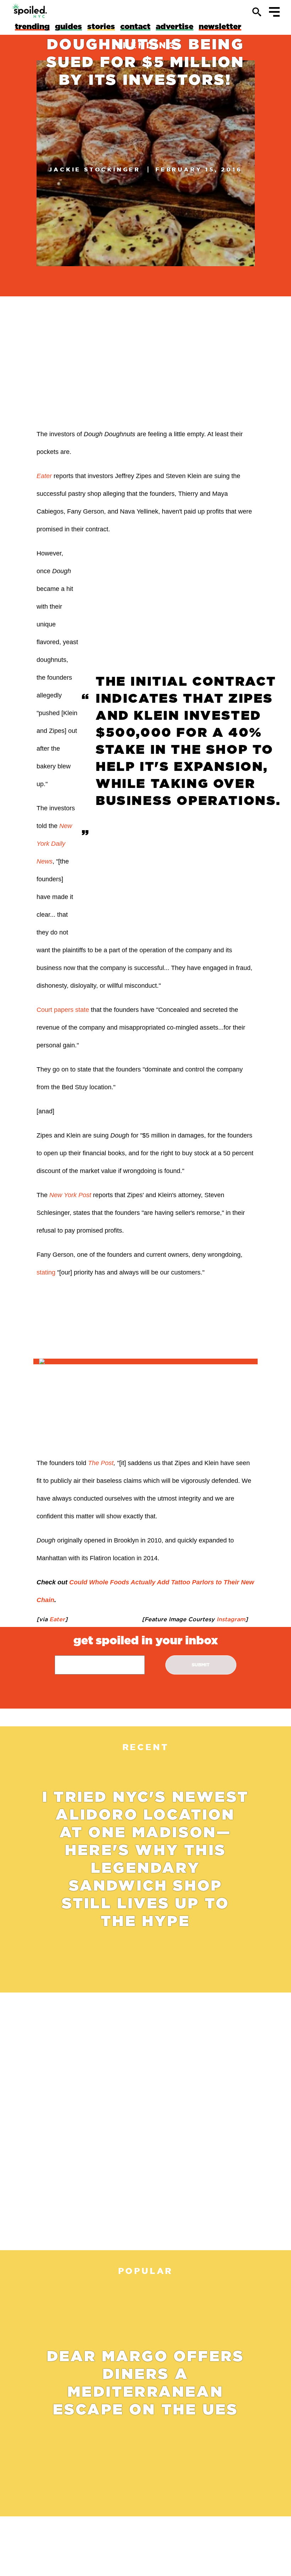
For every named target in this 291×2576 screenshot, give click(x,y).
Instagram (230, 1619)
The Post (101, 1463)
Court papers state (63, 1010)
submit (201, 1665)
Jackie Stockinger (95, 169)
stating (46, 1272)
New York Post (70, 1195)
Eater (44, 476)
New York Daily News (54, 844)
